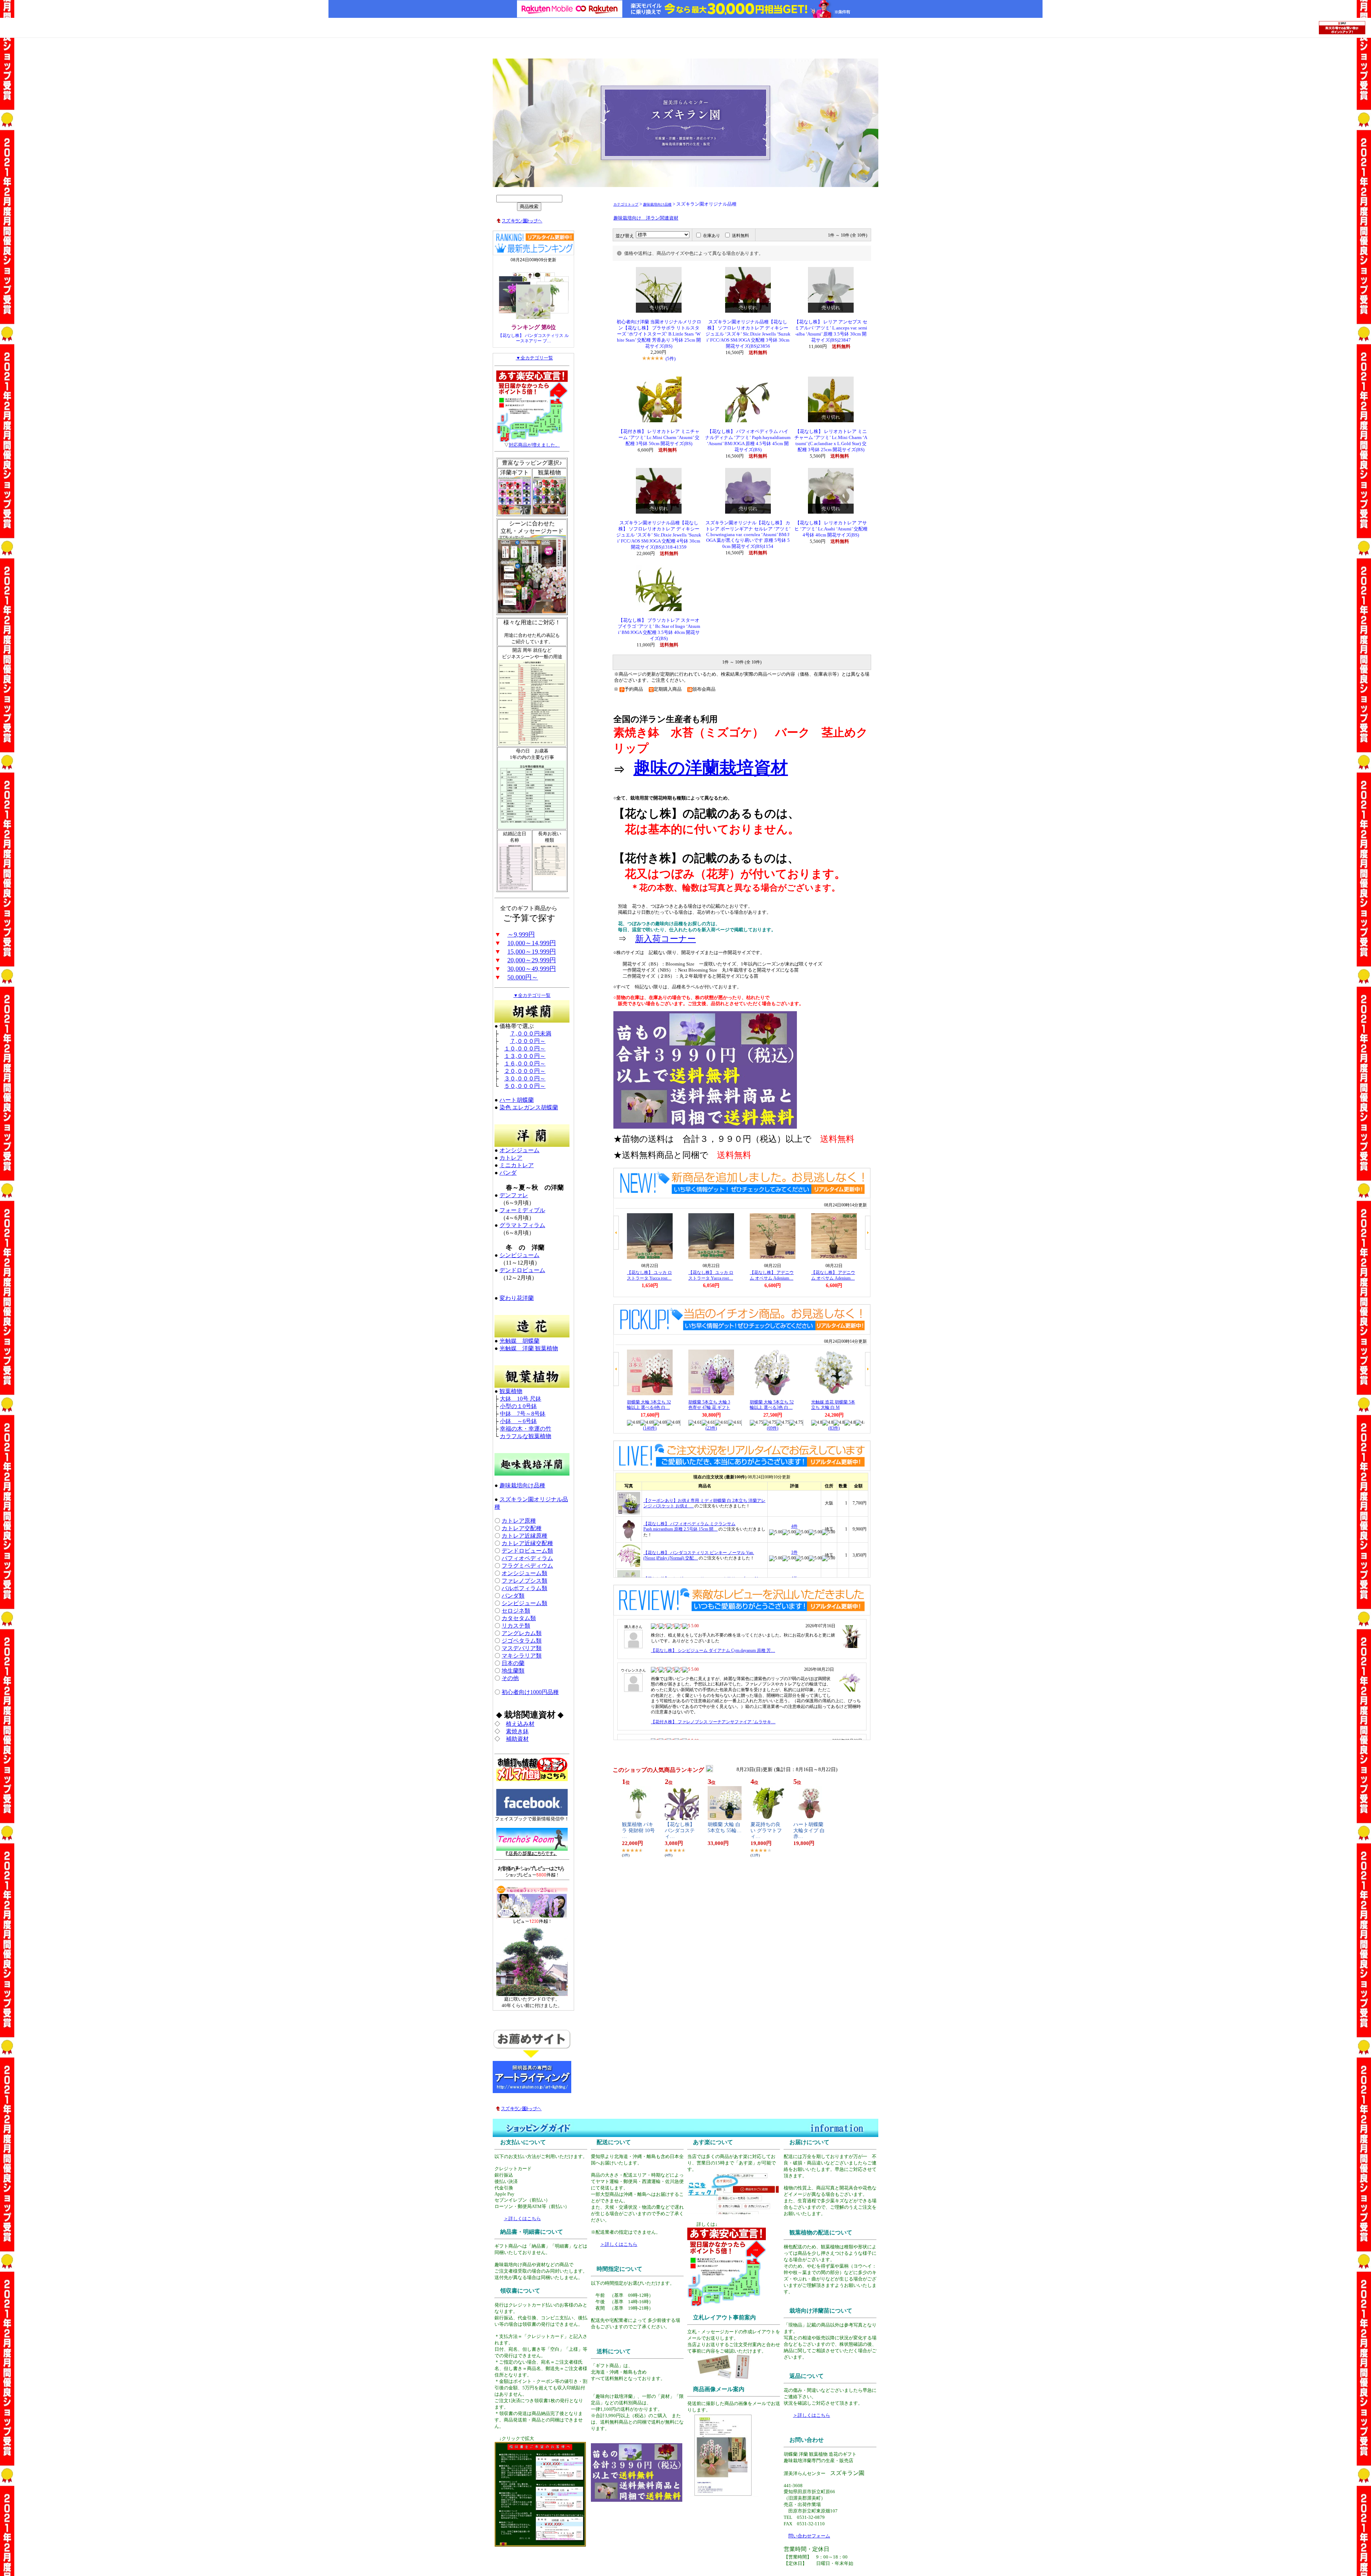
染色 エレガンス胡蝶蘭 (529, 1107)
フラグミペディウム (527, 1566)
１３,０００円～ (525, 1056)
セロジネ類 (516, 1611)
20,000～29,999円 (532, 960)
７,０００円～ (528, 1041)
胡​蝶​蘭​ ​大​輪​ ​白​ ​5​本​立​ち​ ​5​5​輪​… (725, 1828)
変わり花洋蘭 (517, 1298)
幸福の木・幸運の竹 (526, 1429)
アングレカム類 (522, 1633)
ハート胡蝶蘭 (517, 1100)
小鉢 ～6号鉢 (518, 1421)
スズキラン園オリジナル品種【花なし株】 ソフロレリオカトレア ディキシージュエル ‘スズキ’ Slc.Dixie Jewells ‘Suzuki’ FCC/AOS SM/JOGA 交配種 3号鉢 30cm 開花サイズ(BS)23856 (748, 334)
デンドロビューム (522, 1270)
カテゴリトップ (626, 204)
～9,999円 (521, 934)
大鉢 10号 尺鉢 (521, 1399)
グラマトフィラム (522, 1225)
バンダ (508, 1173)
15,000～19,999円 (532, 952)
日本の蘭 (513, 1663)
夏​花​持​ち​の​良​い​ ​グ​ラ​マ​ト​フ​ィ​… (766, 1831)
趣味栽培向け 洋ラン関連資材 (646, 218)
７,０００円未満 (531, 1034)
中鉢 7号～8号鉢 (523, 1414)
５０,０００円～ (525, 1086)
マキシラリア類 (522, 1656)
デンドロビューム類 (527, 1551)
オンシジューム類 (524, 1573)
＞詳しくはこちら (522, 2219)
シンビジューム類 (524, 1603)
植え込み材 (520, 1724)
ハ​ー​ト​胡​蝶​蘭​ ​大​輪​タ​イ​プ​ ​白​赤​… (809, 1831)
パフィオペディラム (527, 1558)
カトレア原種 (519, 1521)
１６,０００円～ (525, 1063)
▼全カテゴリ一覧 (534, 358)
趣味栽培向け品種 (522, 1485)
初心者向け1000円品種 (530, 1692)
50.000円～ (523, 977)
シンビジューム (519, 1255)
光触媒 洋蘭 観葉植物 (529, 1348)
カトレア (511, 1158)
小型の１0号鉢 (518, 1406)
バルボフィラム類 (524, 1588)
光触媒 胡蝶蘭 (519, 1341)
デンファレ (514, 1195)
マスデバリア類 (522, 1648)
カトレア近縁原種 (524, 1536)
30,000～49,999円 (532, 969)
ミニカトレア (517, 1165)
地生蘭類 (513, 1671)
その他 (510, 1678)
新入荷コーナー (666, 939)
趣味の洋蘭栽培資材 (711, 768)
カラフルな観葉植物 (526, 1436)
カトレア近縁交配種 (527, 1543)
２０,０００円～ (525, 1071)
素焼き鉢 (517, 1731)
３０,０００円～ (525, 1078)
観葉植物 (511, 1391)
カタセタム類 (519, 1618)
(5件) (671, 359)
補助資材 (517, 1739)
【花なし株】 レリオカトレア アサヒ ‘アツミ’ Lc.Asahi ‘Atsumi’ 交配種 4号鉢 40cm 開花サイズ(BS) (831, 529)
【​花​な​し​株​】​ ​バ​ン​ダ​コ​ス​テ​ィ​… (681, 1831)
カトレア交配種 (522, 1528)
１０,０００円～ (525, 1048)
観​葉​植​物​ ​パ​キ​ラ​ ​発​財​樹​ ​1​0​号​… (638, 1831)
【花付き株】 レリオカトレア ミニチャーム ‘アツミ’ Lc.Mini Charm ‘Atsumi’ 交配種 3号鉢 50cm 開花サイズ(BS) (659, 438)
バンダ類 (513, 1596)
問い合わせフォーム (809, 2536)
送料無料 (740, 236)
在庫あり (712, 236)
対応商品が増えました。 (534, 445)
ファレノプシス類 (524, 1581)
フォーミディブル (522, 1210)
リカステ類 (516, 1626)
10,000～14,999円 (532, 943)
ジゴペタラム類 (522, 1641)
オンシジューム (519, 1150)
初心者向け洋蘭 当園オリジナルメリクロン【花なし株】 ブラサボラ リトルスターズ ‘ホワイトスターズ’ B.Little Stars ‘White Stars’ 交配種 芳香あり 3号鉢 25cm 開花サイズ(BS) (659, 334)
